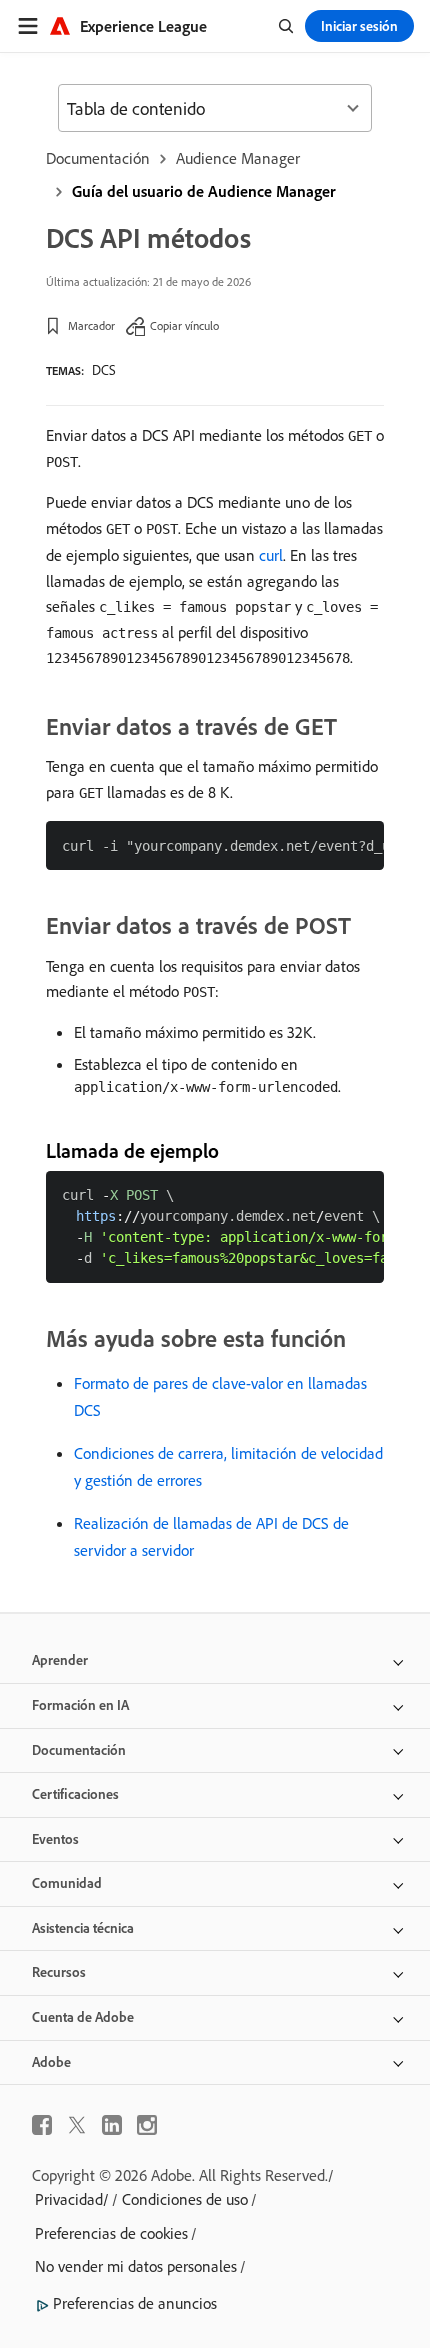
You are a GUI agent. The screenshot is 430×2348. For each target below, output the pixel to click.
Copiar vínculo (184, 325)
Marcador (91, 325)
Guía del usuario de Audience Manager (204, 191)
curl (271, 555)
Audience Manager (238, 158)
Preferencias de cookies (111, 2233)
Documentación (98, 158)
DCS (104, 370)
